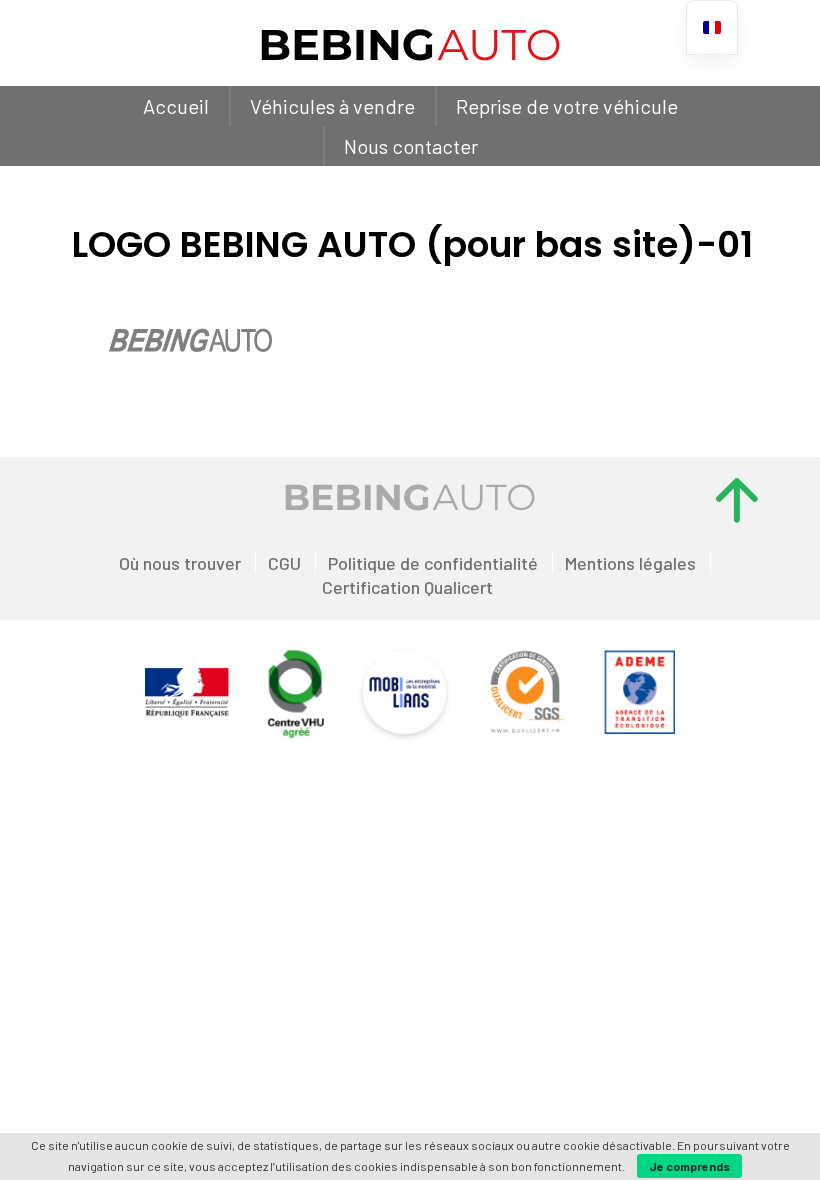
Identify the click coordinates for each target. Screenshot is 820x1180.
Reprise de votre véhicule (567, 106)
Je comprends (689, 1166)
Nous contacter (411, 146)
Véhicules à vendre (332, 106)
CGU (284, 563)
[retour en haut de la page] (737, 500)
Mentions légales (630, 563)
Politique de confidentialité (433, 563)
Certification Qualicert (407, 587)
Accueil (176, 106)
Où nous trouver (180, 563)
